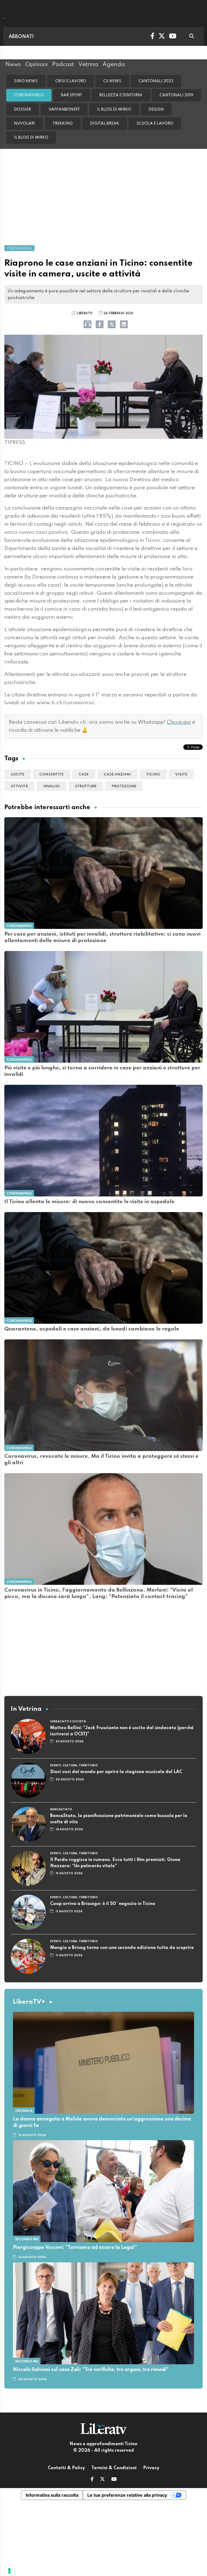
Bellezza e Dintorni (121, 95)
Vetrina (88, 64)
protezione (124, 786)
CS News (112, 81)
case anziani (117, 774)
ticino (153, 774)
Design (156, 110)
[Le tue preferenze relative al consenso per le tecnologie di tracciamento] (9, 2571)
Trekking (63, 124)
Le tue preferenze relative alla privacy (127, 2495)
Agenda (114, 64)
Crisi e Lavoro (71, 81)
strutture (86, 786)
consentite (51, 774)
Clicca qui (179, 722)
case (84, 774)
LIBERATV (84, 313)
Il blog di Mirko (114, 110)
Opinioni (36, 64)
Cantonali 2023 (156, 81)
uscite (18, 774)
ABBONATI (21, 37)
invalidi (51, 786)
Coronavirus (29, 95)
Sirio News (26, 81)
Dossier (23, 110)
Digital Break (105, 124)
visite (181, 774)
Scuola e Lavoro (155, 124)
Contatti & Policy (66, 2468)
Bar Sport (72, 95)
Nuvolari (25, 124)
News (13, 64)
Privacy (151, 2468)
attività (19, 786)
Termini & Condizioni (114, 2468)
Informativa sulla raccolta (52, 2495)
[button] (92, 2480)
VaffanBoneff (64, 110)
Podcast (63, 64)
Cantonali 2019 (176, 95)
